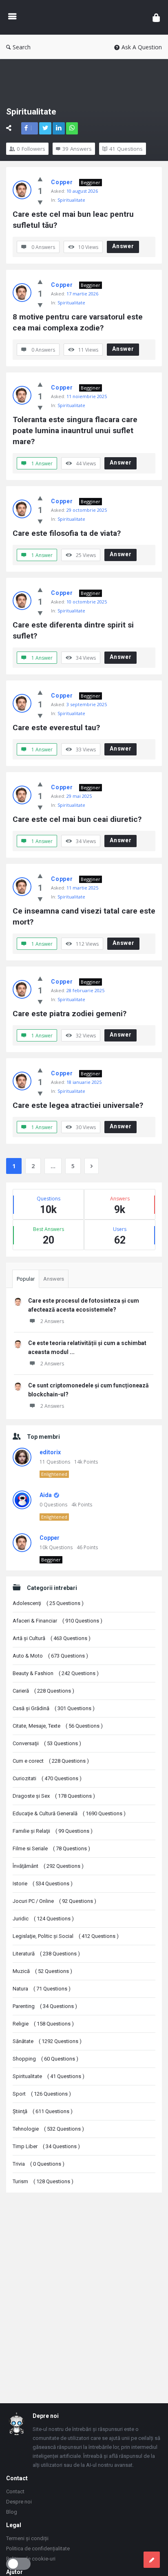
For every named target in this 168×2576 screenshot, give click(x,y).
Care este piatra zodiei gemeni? (70, 1014)
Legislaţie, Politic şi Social (66, 1936)
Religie (43, 2024)
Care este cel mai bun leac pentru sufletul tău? (74, 220)
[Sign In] (156, 17)
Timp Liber (46, 2146)
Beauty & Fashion (56, 1673)
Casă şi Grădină (54, 1708)
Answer (123, 246)
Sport (42, 2094)
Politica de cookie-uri (31, 2559)
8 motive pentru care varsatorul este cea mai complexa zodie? (79, 322)
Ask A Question (142, 47)
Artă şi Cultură (52, 1638)
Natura (42, 1989)
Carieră (43, 1691)
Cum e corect (51, 1761)
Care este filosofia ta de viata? (67, 533)
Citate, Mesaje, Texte (58, 1726)
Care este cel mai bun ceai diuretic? (77, 819)
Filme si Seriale (51, 1848)
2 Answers (52, 1321)
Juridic (43, 1919)
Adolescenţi (48, 1603)
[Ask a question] (152, 2560)
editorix (50, 1452)
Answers (54, 1279)
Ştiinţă (43, 2111)
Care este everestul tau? (56, 728)
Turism (43, 2181)
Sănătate (47, 2041)
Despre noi (19, 2502)
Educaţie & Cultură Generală (69, 1813)
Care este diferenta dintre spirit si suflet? (74, 630)
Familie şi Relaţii (53, 1831)
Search (22, 47)
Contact (15, 2491)
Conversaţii (47, 1743)
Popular (26, 1279)
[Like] (40, 179)
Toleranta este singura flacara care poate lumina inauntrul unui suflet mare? (76, 430)
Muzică (42, 1971)
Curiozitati (47, 1778)
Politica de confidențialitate (38, 2548)
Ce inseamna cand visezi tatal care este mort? (84, 916)
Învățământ (48, 1866)
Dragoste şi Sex (54, 1796)
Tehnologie (48, 2129)
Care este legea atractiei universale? (78, 1105)
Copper (62, 182)
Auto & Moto (50, 1656)
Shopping (45, 2059)
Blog (12, 2512)
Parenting (45, 2006)
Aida (46, 1495)
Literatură (46, 1954)
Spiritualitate (71, 200)
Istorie (43, 1884)
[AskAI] (84, 17)
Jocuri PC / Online (54, 1901)
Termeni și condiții (27, 2538)
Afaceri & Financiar (57, 1621)
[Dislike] (40, 202)
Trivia (39, 2164)
